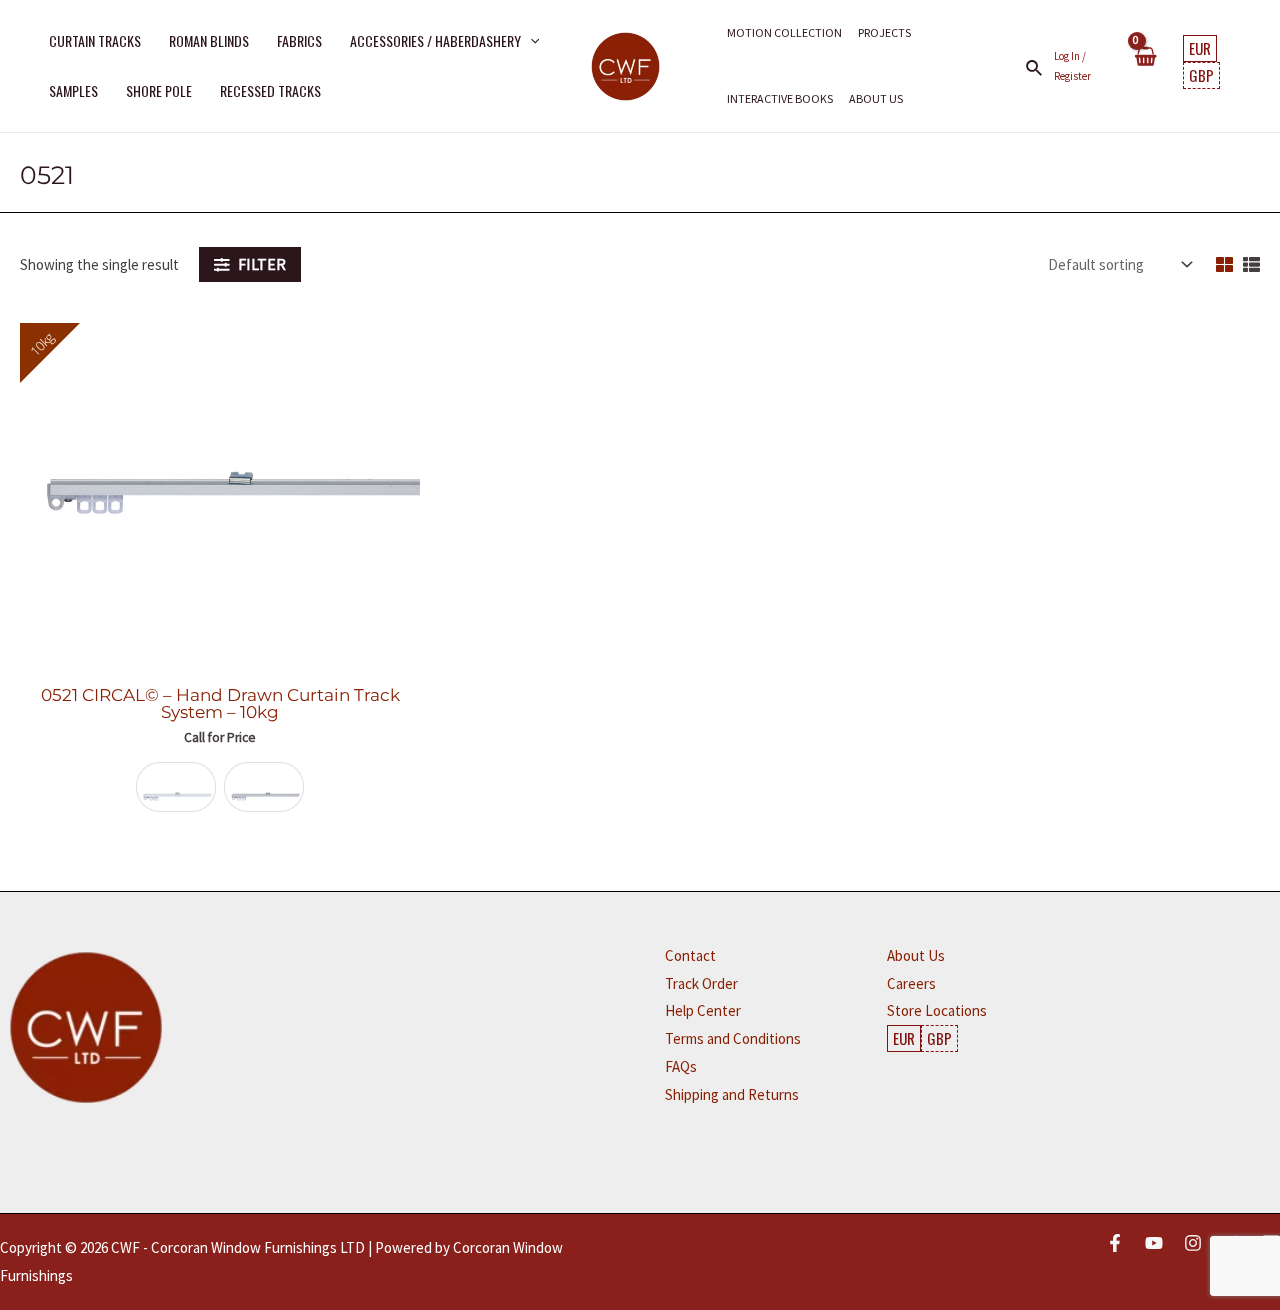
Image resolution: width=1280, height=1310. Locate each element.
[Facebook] (1115, 1243)
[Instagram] (1193, 1243)
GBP (1201, 75)
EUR (1200, 48)
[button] (530, 41)
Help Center (703, 1010)
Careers (911, 983)
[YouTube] (1154, 1243)
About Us (916, 955)
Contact (690, 955)
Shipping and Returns (732, 1094)
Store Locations (937, 1010)
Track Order (701, 983)
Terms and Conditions (733, 1038)
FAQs (681, 1066)
